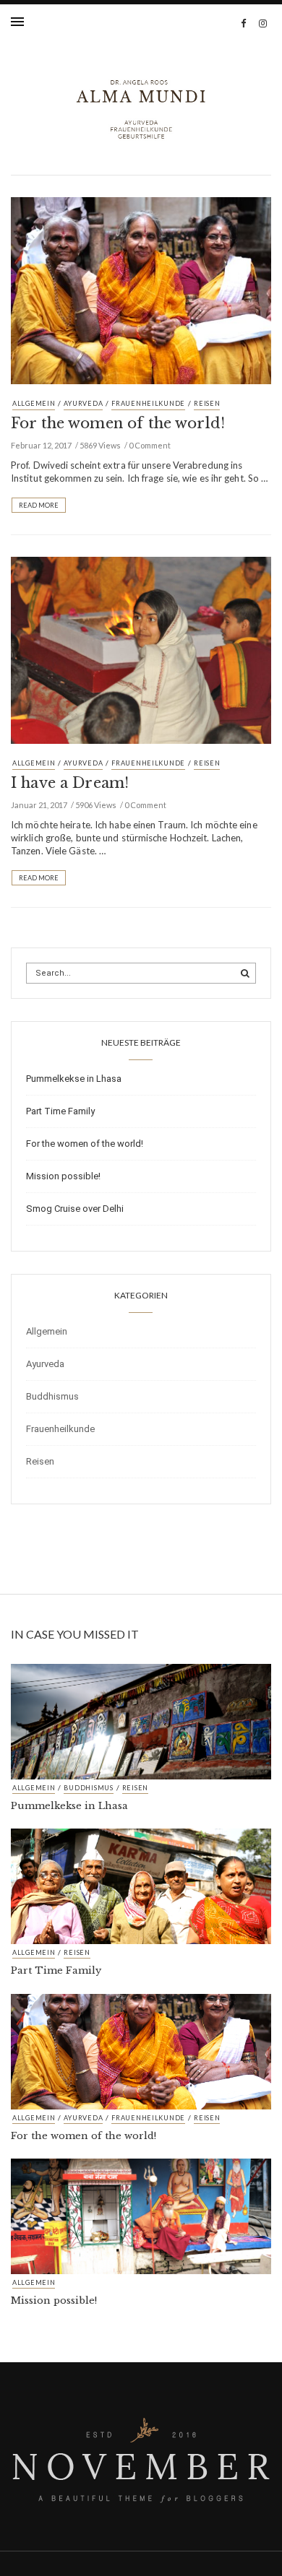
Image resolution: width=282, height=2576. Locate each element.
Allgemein (34, 403)
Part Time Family (60, 1111)
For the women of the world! (118, 423)
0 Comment (150, 445)
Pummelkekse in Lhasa (74, 1079)
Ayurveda (83, 403)
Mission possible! (63, 1176)
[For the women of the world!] (141, 290)
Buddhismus (52, 1396)
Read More (39, 505)
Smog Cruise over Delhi (75, 1209)
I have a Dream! (70, 783)
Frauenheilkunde (148, 403)
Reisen (207, 403)
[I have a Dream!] (141, 649)
